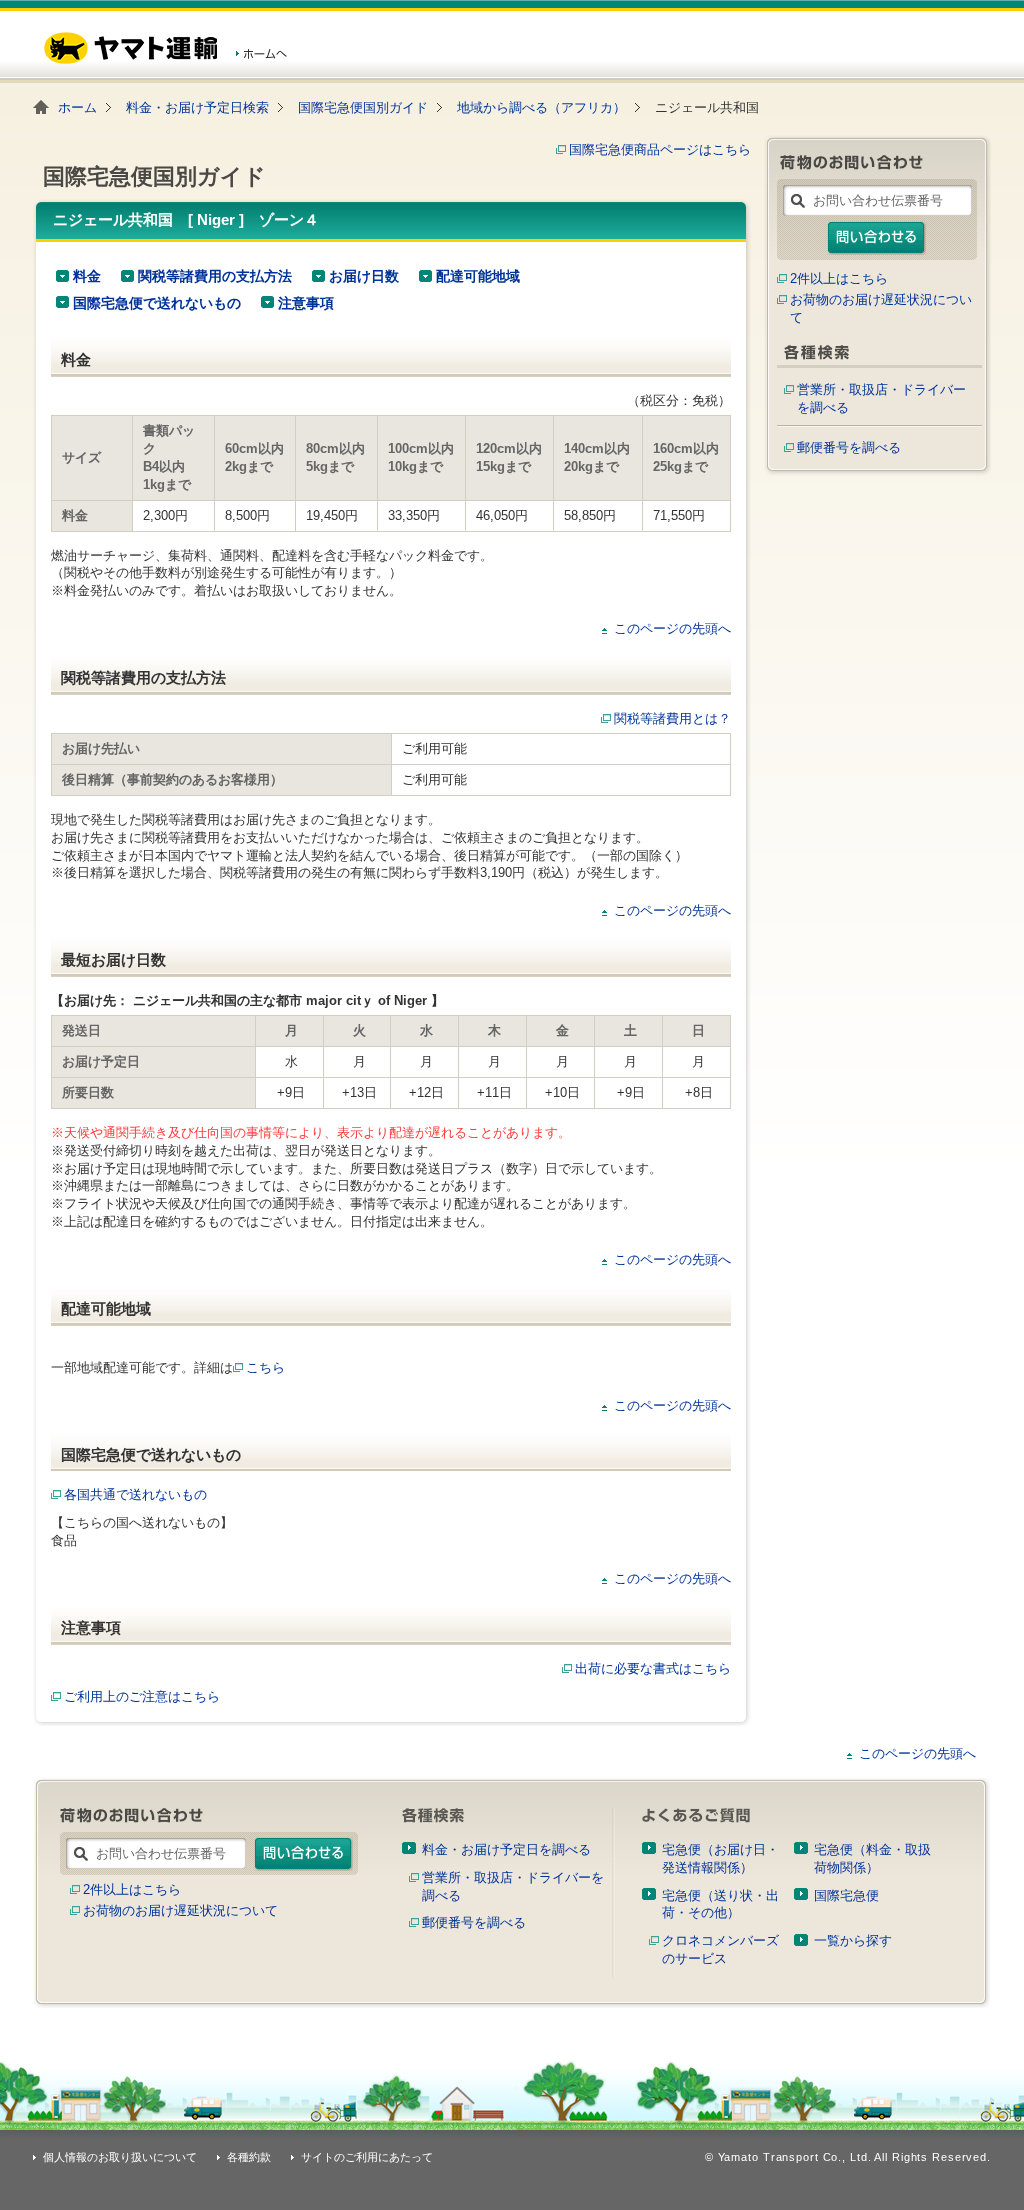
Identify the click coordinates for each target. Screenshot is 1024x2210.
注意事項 (306, 303)
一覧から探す (853, 1940)
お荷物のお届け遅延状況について (180, 1910)
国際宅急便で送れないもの (157, 303)
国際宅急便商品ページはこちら (660, 149)
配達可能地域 (478, 276)
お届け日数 (364, 276)
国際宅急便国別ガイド (363, 107)
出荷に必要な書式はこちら (653, 1668)
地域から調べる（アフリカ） (541, 107)
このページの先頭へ (672, 628)
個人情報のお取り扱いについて (120, 2157)
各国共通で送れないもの (135, 1494)
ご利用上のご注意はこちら (142, 1696)
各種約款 (249, 2157)
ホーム (77, 107)
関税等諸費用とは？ (672, 718)
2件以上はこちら (839, 278)
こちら (265, 1367)
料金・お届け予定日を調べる (506, 1849)
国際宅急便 (846, 1895)
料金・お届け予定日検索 (197, 107)
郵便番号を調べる (849, 447)
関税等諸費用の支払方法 (215, 276)
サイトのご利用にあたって (367, 2157)
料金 (87, 276)
